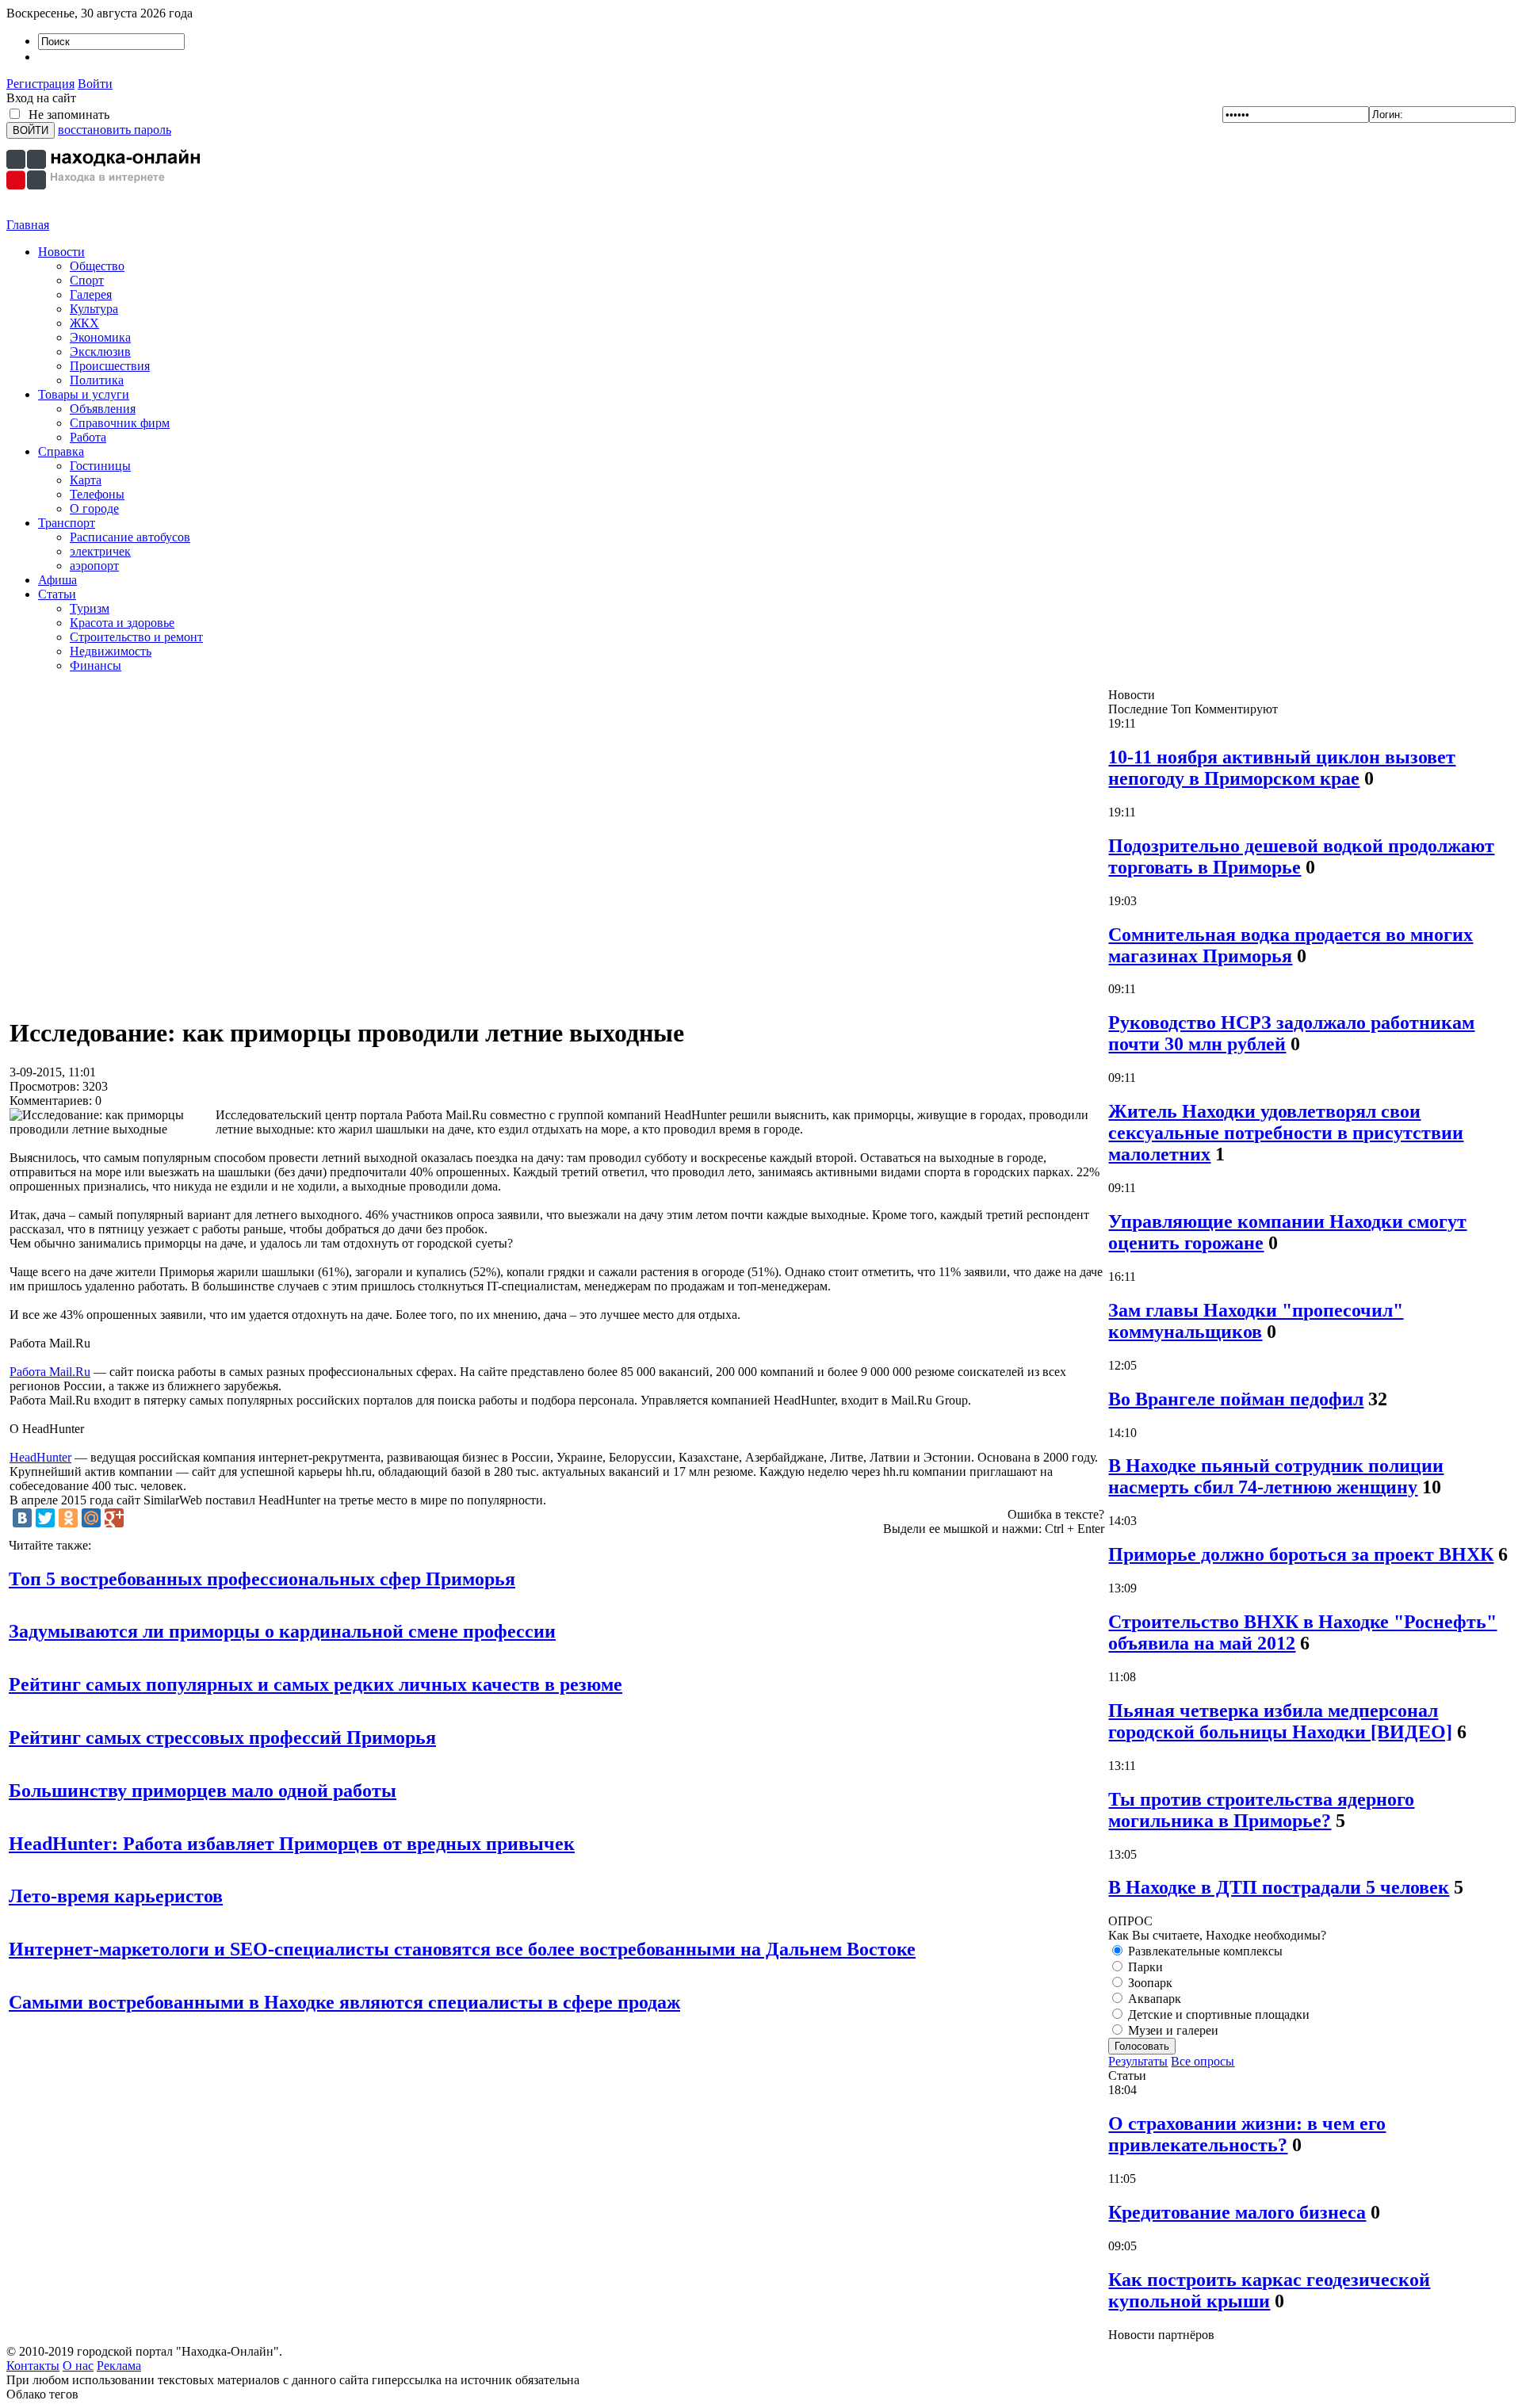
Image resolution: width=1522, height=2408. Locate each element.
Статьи (57, 594)
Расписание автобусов (130, 537)
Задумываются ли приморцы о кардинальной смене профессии (282, 1631)
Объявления (103, 409)
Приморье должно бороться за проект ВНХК (1301, 1554)
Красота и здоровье (122, 623)
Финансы (96, 665)
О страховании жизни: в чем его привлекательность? (1247, 2134)
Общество (97, 266)
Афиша (57, 580)
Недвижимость (111, 651)
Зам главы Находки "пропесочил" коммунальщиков (1256, 1321)
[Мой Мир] (91, 1518)
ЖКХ (84, 323)
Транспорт (67, 523)
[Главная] (105, 214)
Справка (61, 451)
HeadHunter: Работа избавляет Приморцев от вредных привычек (292, 1844)
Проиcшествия (110, 366)
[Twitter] (45, 1518)
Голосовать (1142, 2046)
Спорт (87, 280)
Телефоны (97, 494)
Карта (86, 480)
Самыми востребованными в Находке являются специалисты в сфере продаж (344, 2002)
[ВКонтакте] (22, 1518)
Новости (61, 252)
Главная (28, 225)
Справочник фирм (120, 423)
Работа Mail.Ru (50, 1372)
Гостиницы (100, 466)
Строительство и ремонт (136, 637)
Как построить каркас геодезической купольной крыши (1269, 2290)
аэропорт (94, 566)
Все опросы (1203, 2061)
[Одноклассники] (68, 1518)
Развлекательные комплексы (1204, 1951)
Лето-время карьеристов (116, 1896)
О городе (94, 508)
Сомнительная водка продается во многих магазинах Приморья (1291, 945)
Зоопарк (1149, 1983)
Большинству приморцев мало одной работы (203, 1791)
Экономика (100, 337)
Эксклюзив (100, 352)
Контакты (33, 2366)
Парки (1144, 1967)
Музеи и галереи (1172, 2030)
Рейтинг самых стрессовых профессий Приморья (222, 1737)
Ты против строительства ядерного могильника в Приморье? (1261, 1810)
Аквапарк (1153, 1999)
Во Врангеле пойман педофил (1236, 1399)
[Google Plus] (114, 1518)
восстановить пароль (115, 130)
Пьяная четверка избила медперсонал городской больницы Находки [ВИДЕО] (1280, 1721)
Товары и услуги (84, 394)
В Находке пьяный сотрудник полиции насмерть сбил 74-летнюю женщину (1276, 1476)
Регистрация (40, 84)
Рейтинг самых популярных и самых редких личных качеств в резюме (315, 1684)
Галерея (91, 294)
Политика (97, 380)
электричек (100, 551)
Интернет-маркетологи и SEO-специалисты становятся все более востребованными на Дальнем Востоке (462, 1949)
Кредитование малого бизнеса (1237, 2212)
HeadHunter (40, 1457)
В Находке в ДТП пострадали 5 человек (1279, 1887)
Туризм (90, 608)
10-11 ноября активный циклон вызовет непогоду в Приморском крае (1282, 768)
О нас (78, 2366)
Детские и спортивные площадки (1217, 2014)
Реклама (119, 2366)
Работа (88, 437)
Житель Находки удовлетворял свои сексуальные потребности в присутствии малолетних (1286, 1133)
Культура (94, 309)
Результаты (1138, 2061)
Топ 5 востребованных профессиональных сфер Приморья (262, 1579)
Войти (95, 84)
